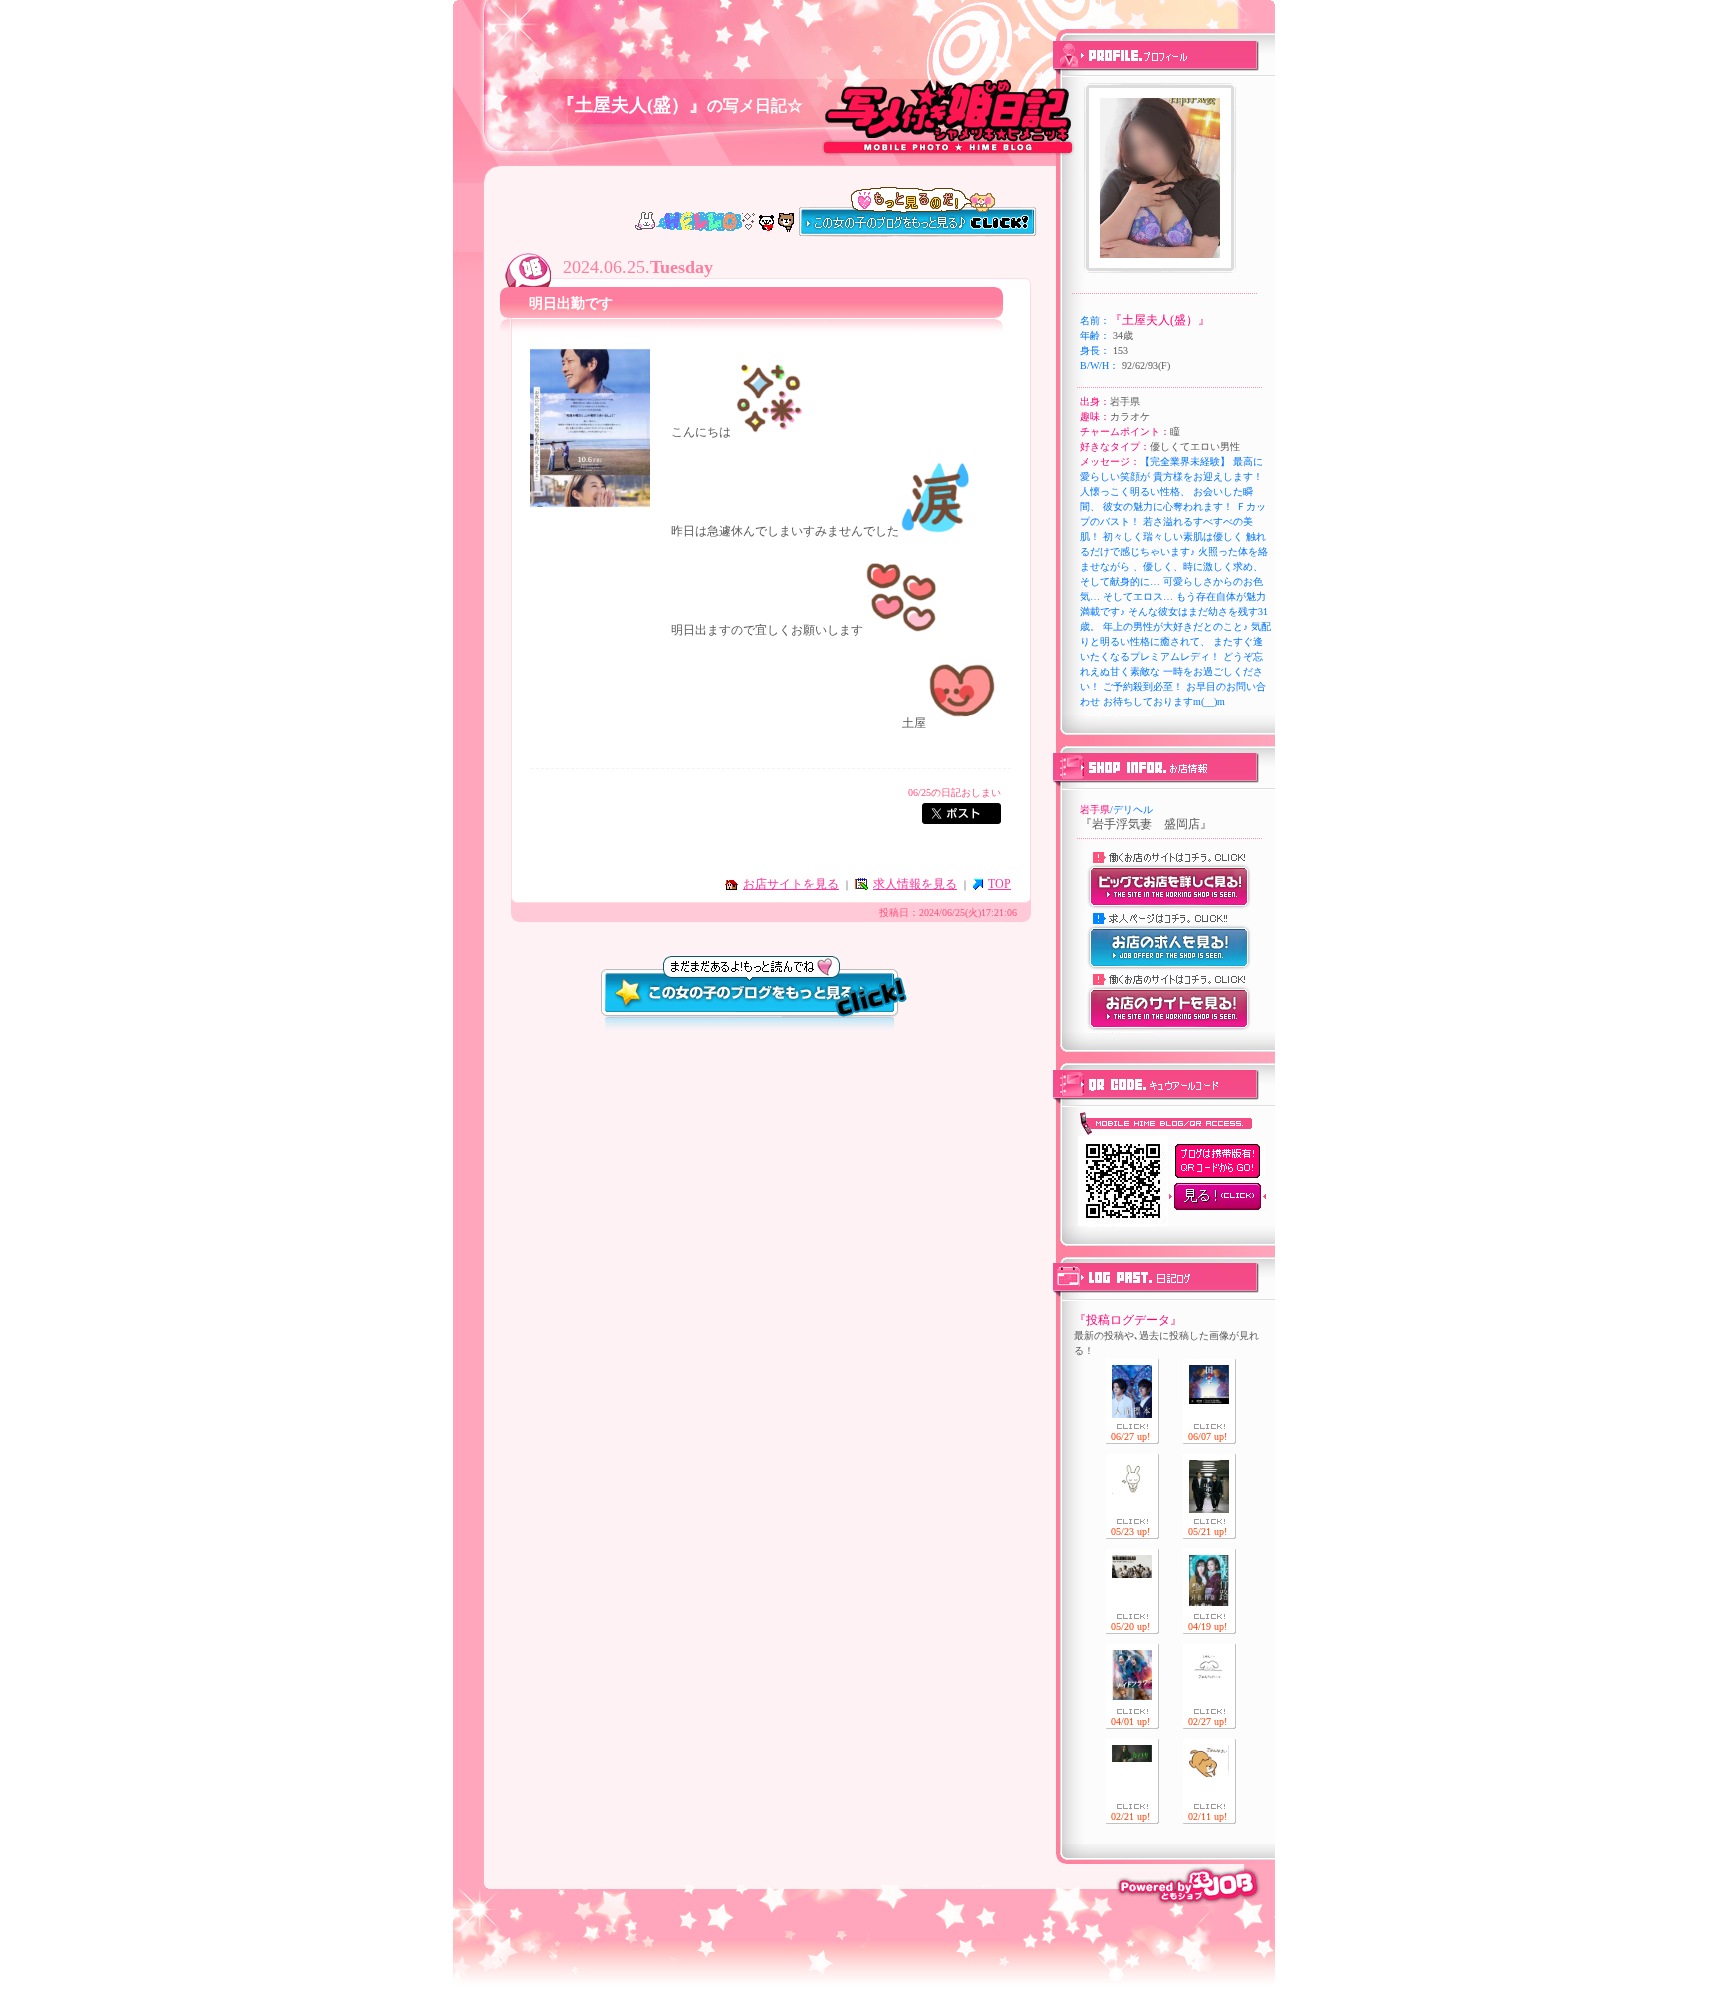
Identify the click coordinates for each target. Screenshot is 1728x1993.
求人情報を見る (915, 884)
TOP (999, 884)
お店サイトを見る (791, 884)
